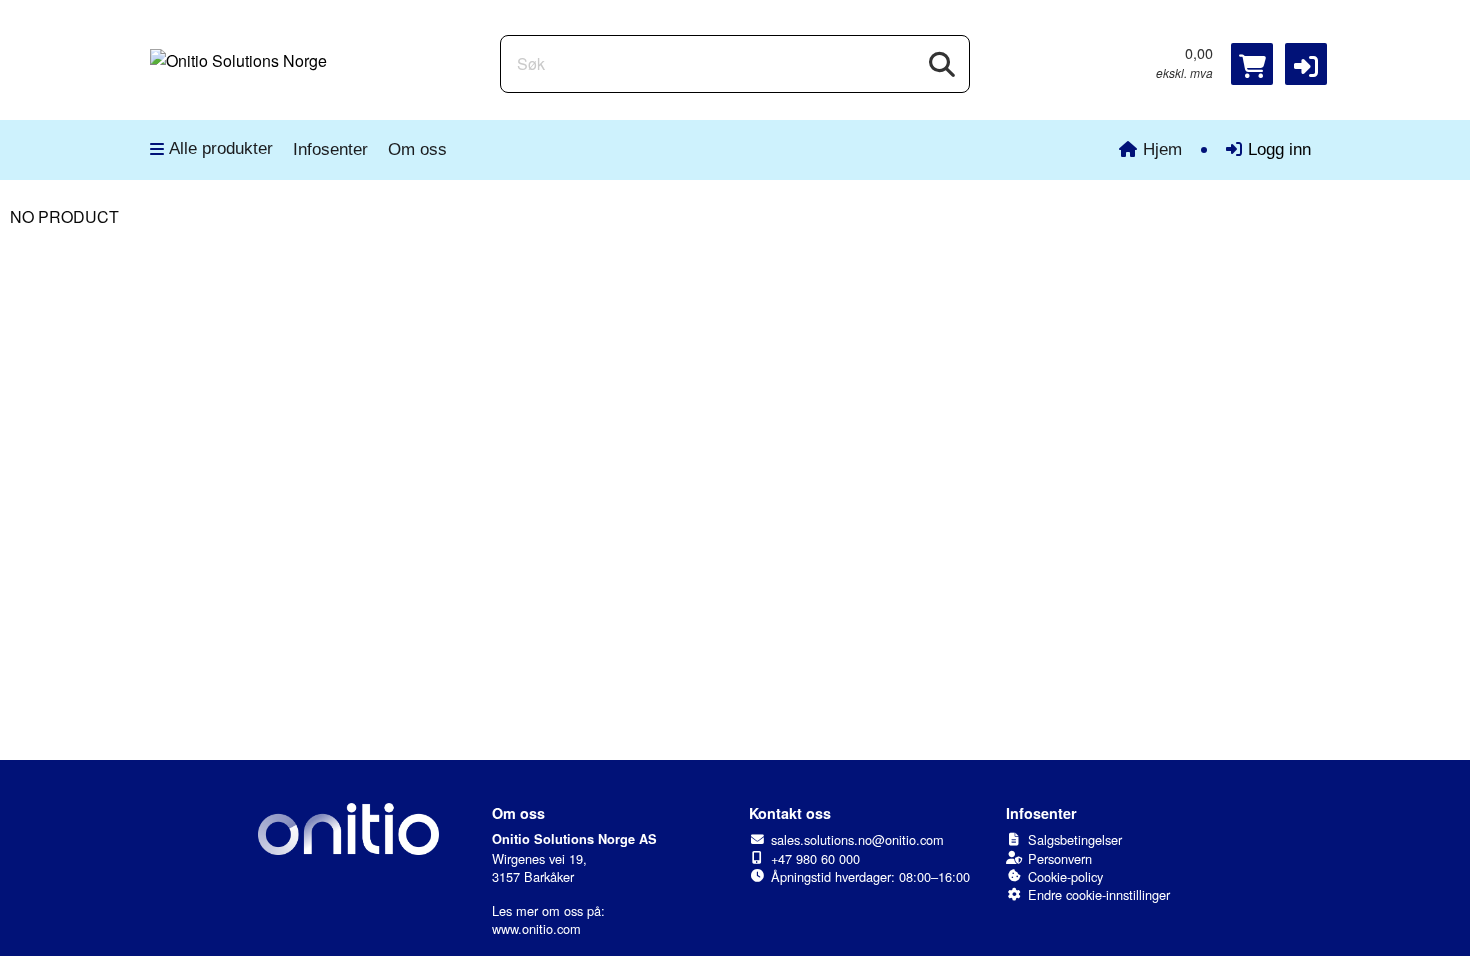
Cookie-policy (1065, 876)
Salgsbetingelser (1075, 839)
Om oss (417, 149)
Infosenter (330, 149)
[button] (1306, 64)
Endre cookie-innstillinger (1099, 894)
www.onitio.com (536, 928)
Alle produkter (221, 148)
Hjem (1162, 149)
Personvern (1060, 858)
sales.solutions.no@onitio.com (857, 839)
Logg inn (1279, 149)
